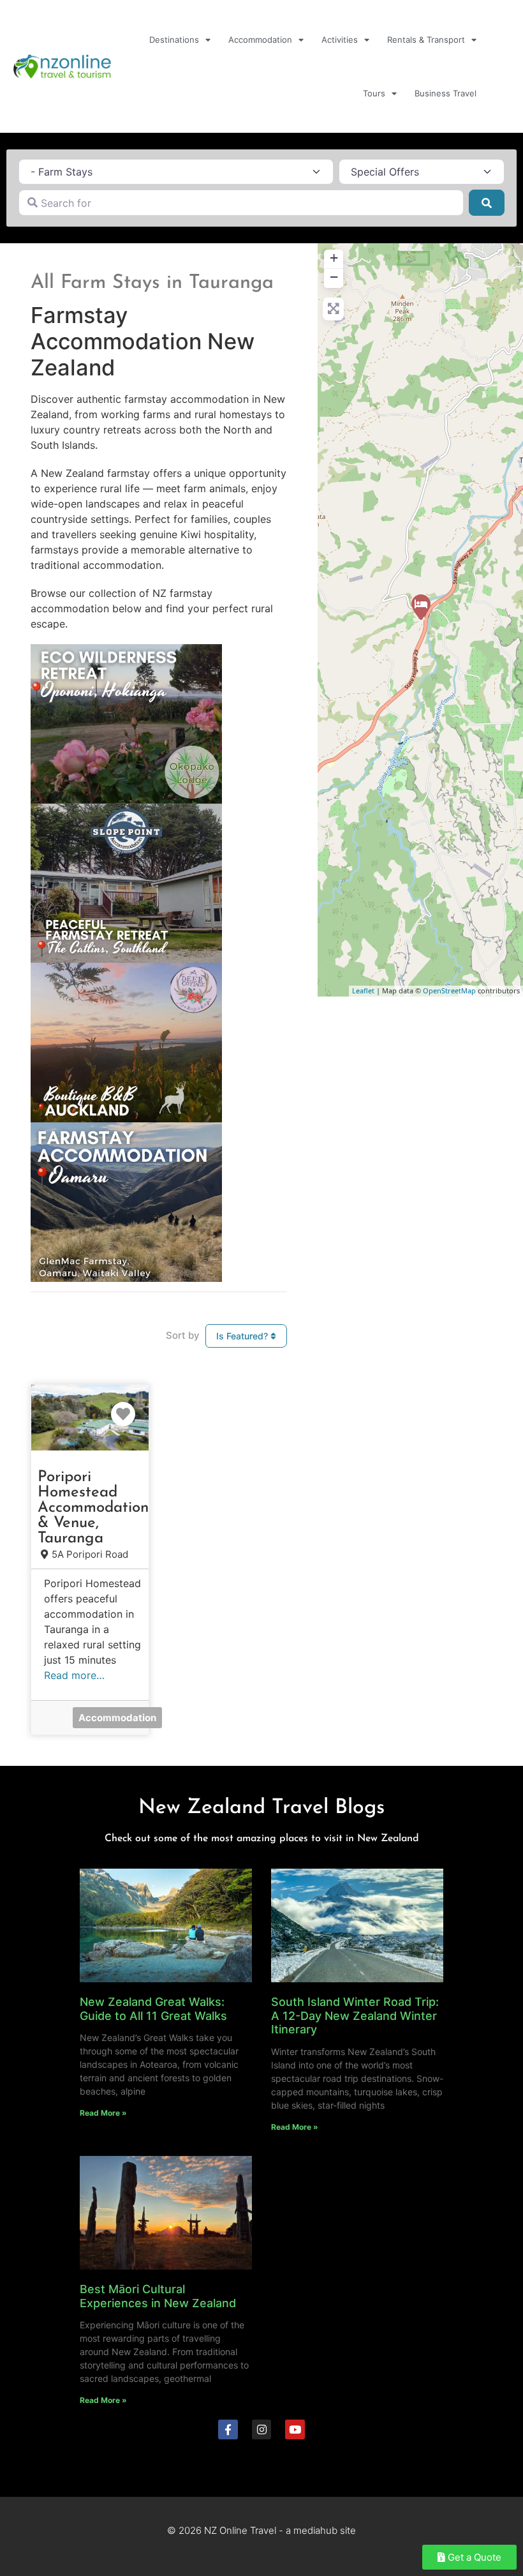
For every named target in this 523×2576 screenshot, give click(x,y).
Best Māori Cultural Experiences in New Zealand (158, 2296)
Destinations (174, 40)
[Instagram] (262, 2429)
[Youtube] (295, 2429)
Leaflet (363, 990)
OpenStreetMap (449, 990)
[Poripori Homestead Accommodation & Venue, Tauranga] (421, 607)
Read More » (103, 2113)
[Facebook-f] (228, 2429)
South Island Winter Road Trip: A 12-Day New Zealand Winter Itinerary (355, 2015)
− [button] (334, 277)
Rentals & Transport (426, 40)
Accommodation (260, 40)
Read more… (74, 1675)
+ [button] (334, 258)
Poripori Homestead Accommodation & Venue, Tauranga (93, 1508)
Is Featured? (243, 1336)
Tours (374, 93)
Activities (340, 40)
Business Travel (446, 93)
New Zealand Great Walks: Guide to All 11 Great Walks (153, 2009)
